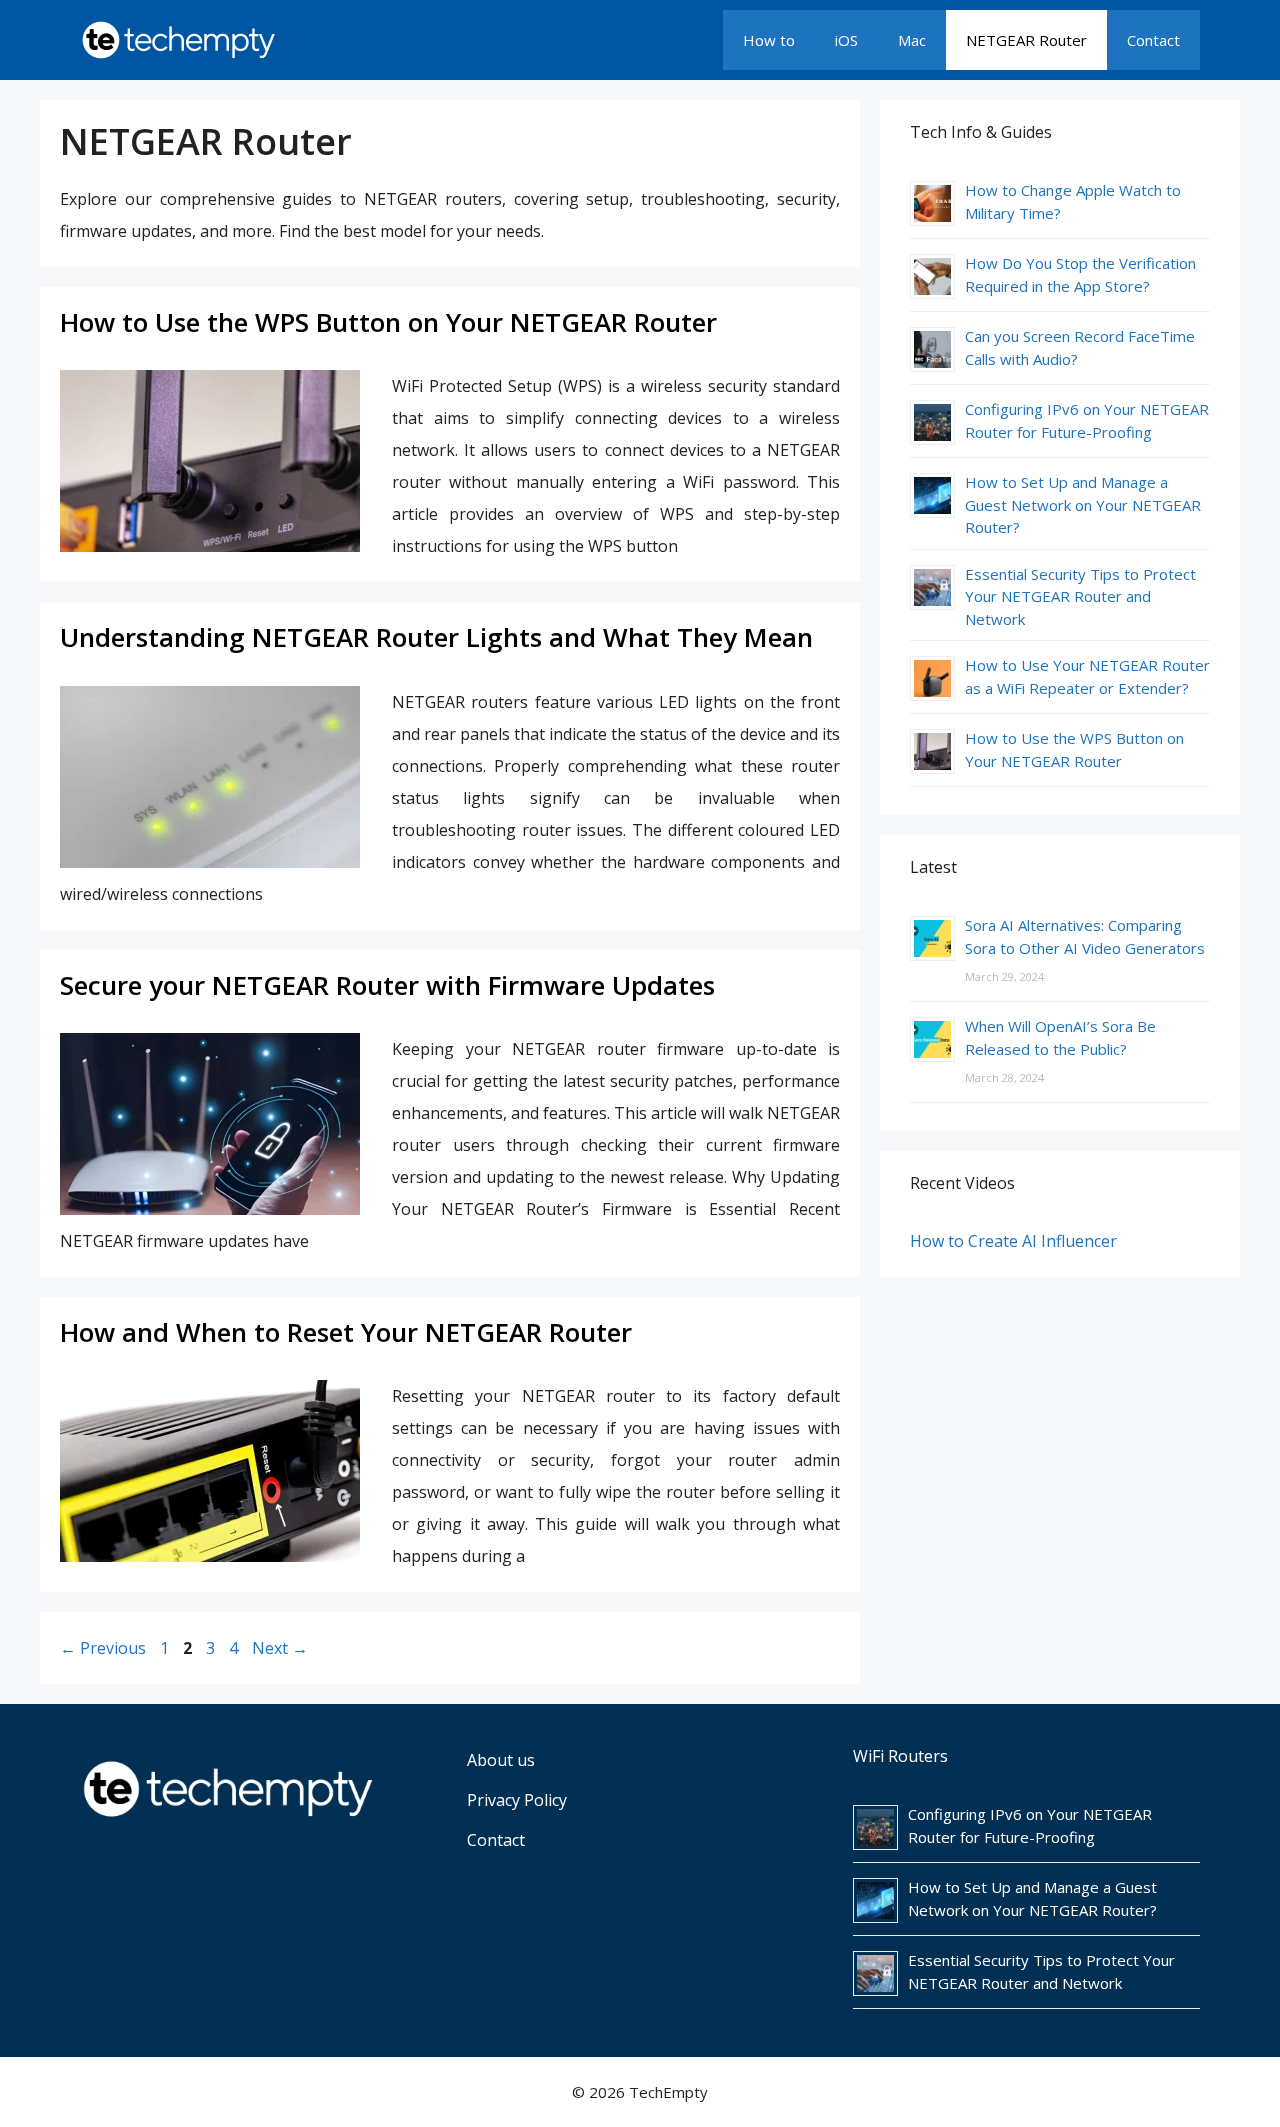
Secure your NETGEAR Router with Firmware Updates (387, 985)
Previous (103, 1648)
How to (769, 40)
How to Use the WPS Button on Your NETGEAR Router (388, 322)
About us (501, 1760)
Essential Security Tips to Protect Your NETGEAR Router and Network (1080, 596)
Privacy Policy (517, 1800)
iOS (846, 40)
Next (280, 1648)
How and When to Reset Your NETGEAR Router (346, 1332)
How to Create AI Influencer (1013, 1241)
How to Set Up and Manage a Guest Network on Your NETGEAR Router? (1083, 504)
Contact (1153, 40)
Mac (912, 40)
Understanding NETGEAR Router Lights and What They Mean (436, 637)
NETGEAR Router (1026, 40)
